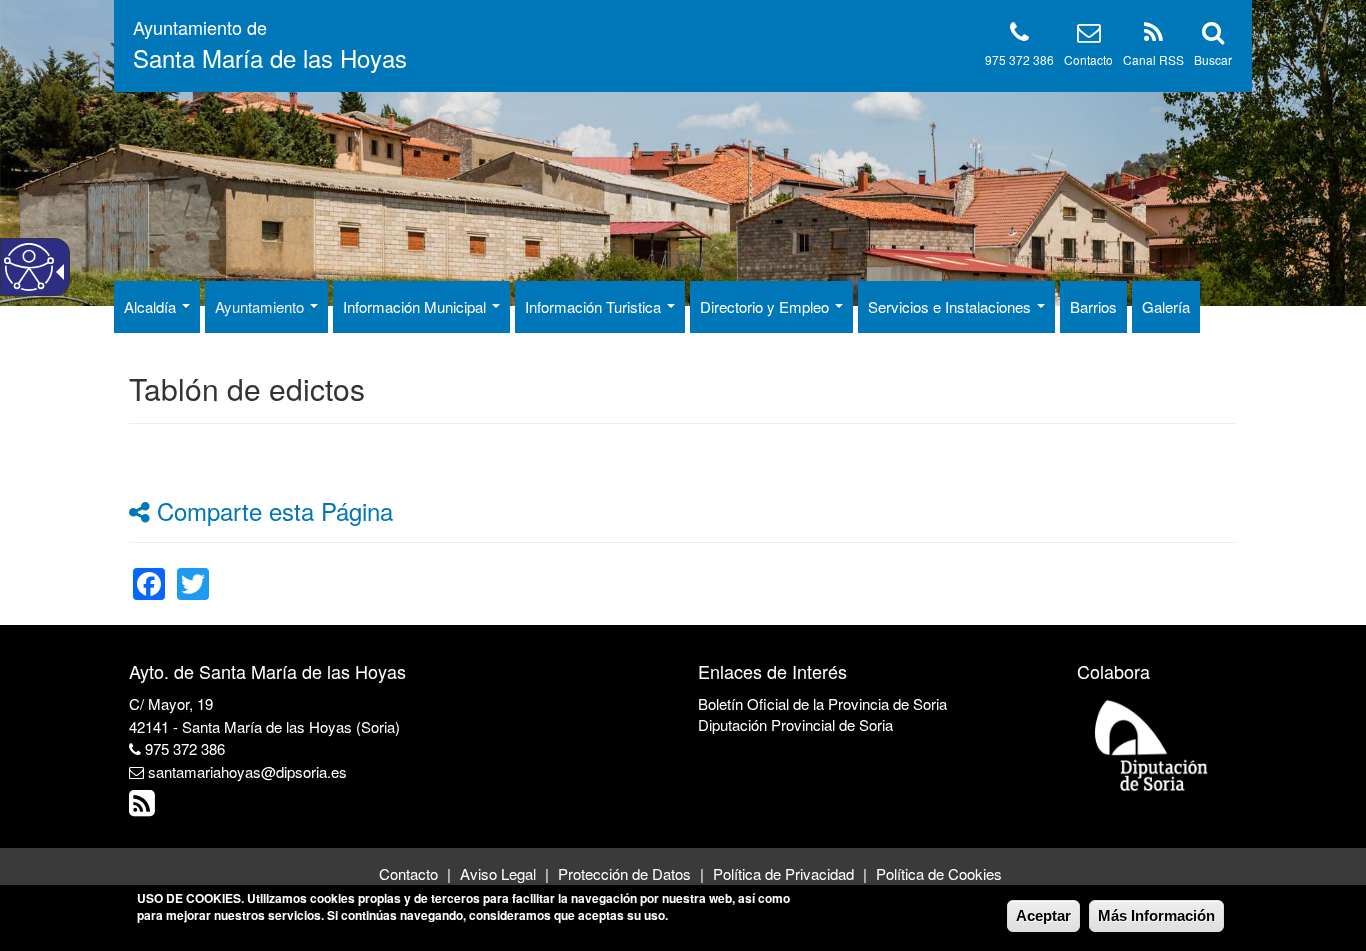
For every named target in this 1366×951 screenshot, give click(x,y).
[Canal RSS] (1153, 35)
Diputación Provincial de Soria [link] (795, 724)
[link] (149, 571)
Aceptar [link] (1043, 915)
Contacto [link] (408, 873)
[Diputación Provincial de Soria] (1152, 744)
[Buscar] (1213, 35)
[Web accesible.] (29, 267)
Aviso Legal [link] (498, 873)
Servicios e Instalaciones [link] (951, 306)
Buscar (1213, 59)
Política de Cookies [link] (939, 873)
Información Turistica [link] (595, 306)
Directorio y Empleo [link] (766, 306)
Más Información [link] (1156, 915)
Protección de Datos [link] (624, 873)
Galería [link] (1166, 306)
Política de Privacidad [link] (783, 873)
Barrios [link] (1093, 306)
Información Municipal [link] (416, 306)
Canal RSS (1153, 59)
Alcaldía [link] (152, 306)
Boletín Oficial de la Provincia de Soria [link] (822, 703)
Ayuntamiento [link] (261, 306)
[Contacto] (1089, 35)
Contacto (1088, 59)
